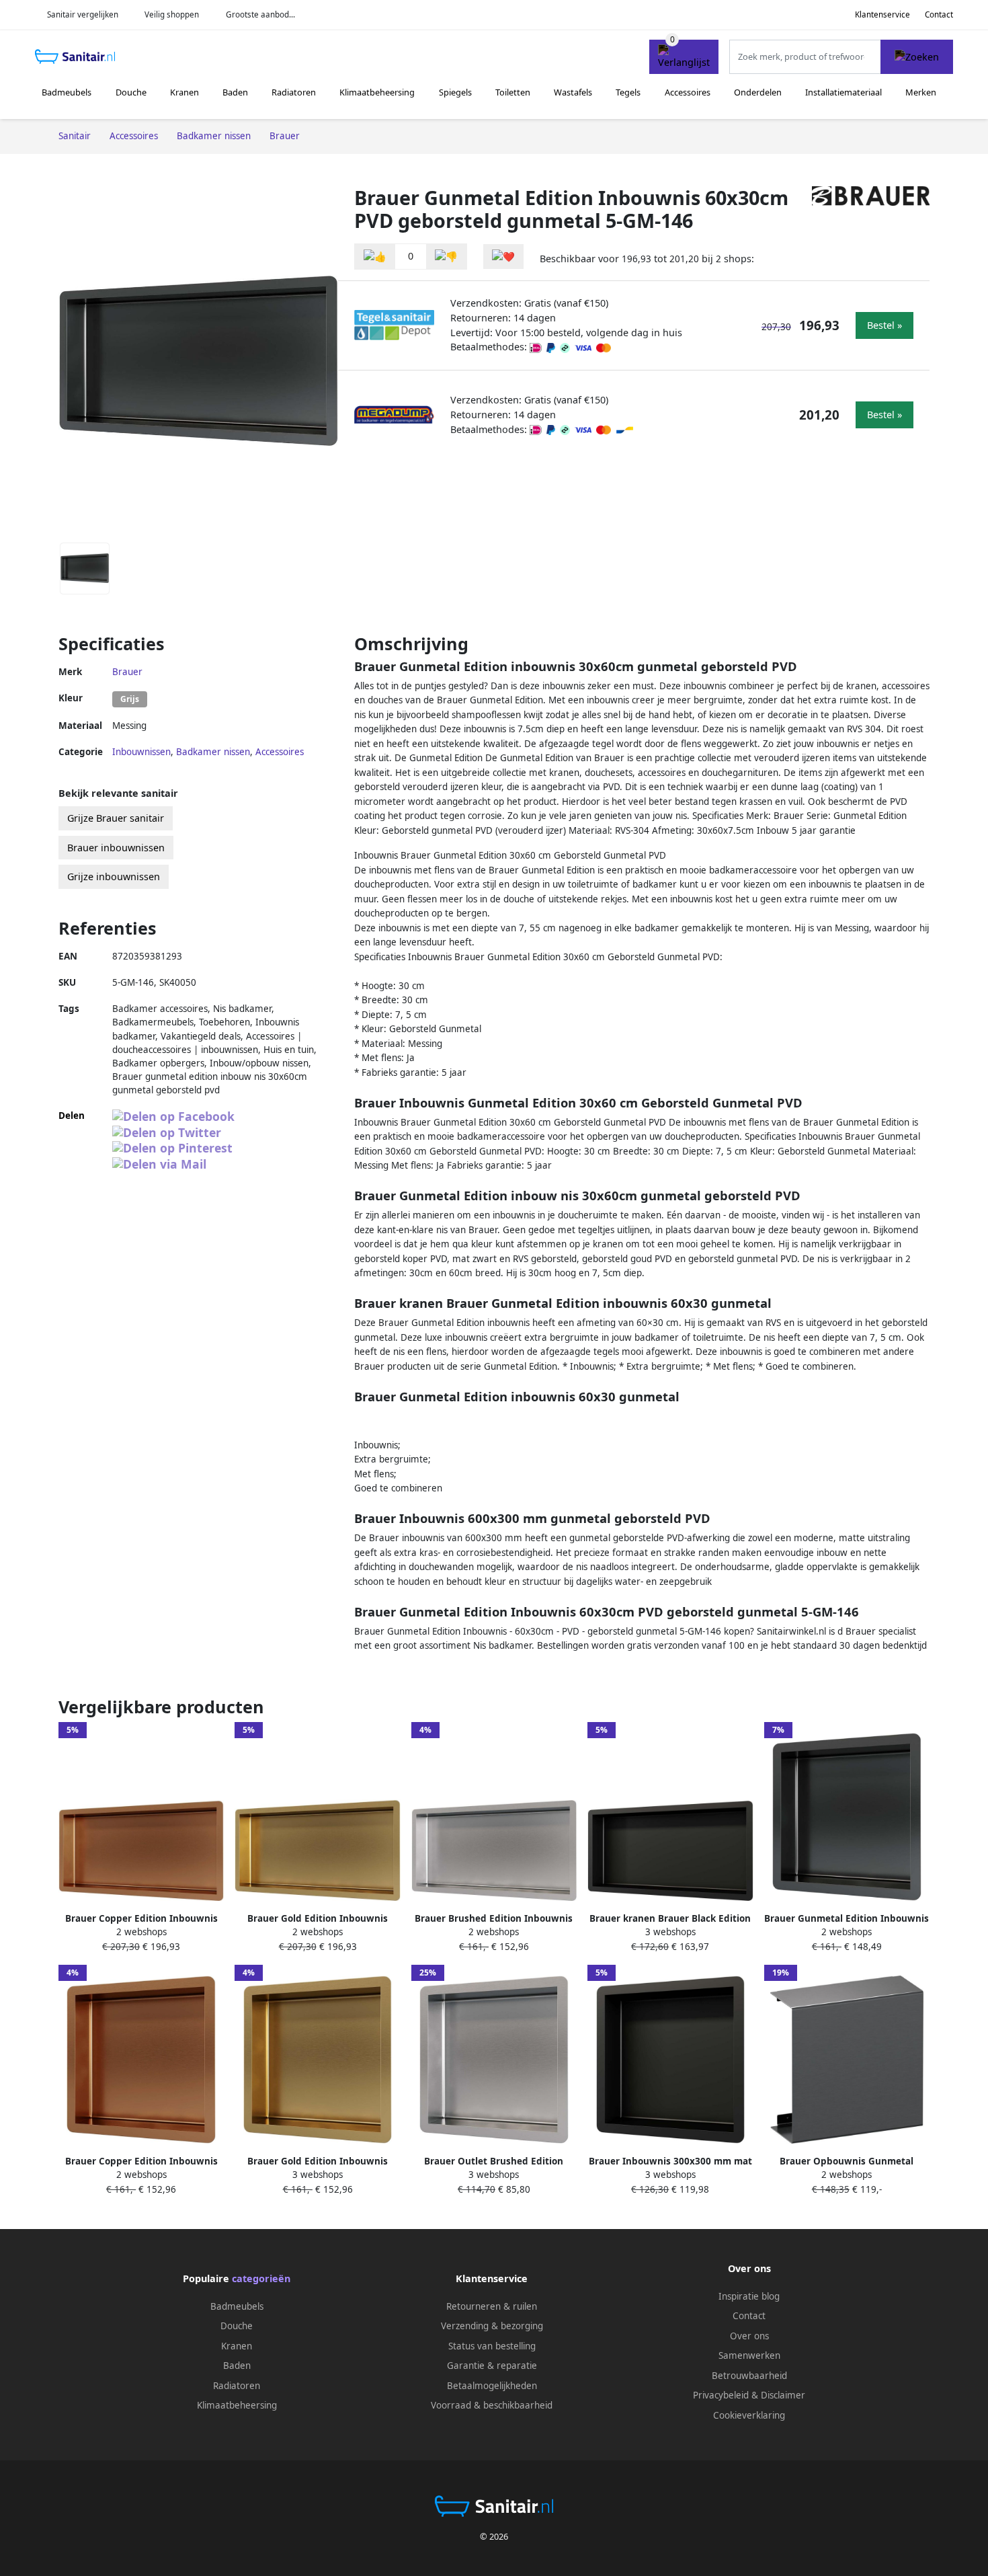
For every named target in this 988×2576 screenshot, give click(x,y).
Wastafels (573, 92)
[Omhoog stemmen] (375, 257)
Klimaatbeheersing (377, 92)
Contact (939, 14)
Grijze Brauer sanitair (116, 818)
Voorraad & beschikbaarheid (492, 2405)
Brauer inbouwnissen (116, 848)
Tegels (628, 92)
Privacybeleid (721, 2395)
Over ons (749, 2336)
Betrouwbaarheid (749, 2376)
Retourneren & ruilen (492, 2306)
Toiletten (513, 92)
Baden (235, 92)
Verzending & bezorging (492, 2326)
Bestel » (884, 325)
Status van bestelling (492, 2346)
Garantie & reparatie (492, 2366)
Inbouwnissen (141, 752)
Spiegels (455, 92)
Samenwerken (749, 2355)
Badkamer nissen (213, 752)
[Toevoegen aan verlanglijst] (503, 257)
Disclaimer (783, 2395)
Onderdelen (758, 92)
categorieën (261, 2278)
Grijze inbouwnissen (114, 876)
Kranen (184, 92)
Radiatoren (294, 92)
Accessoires (688, 92)
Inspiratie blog (749, 2296)
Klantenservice (882, 14)
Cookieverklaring (749, 2415)
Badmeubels (67, 92)
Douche (131, 92)
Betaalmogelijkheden (492, 2386)
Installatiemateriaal (843, 92)
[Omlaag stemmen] (446, 257)
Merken (921, 92)
